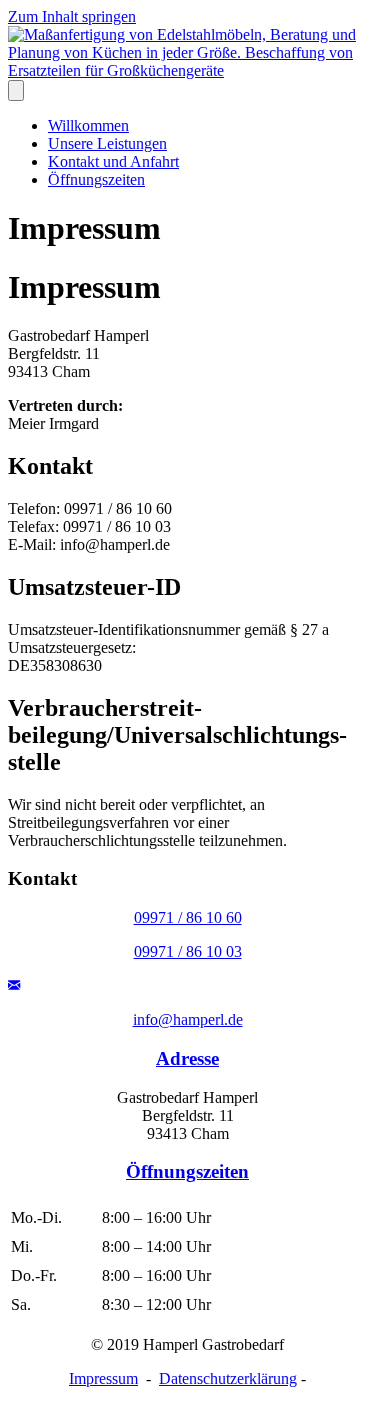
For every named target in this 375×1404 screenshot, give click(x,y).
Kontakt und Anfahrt (113, 161)
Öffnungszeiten (96, 179)
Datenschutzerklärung (228, 1378)
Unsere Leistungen (107, 143)
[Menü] (16, 90)
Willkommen (88, 125)
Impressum (103, 1378)
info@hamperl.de (188, 1019)
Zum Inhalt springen (72, 16)
